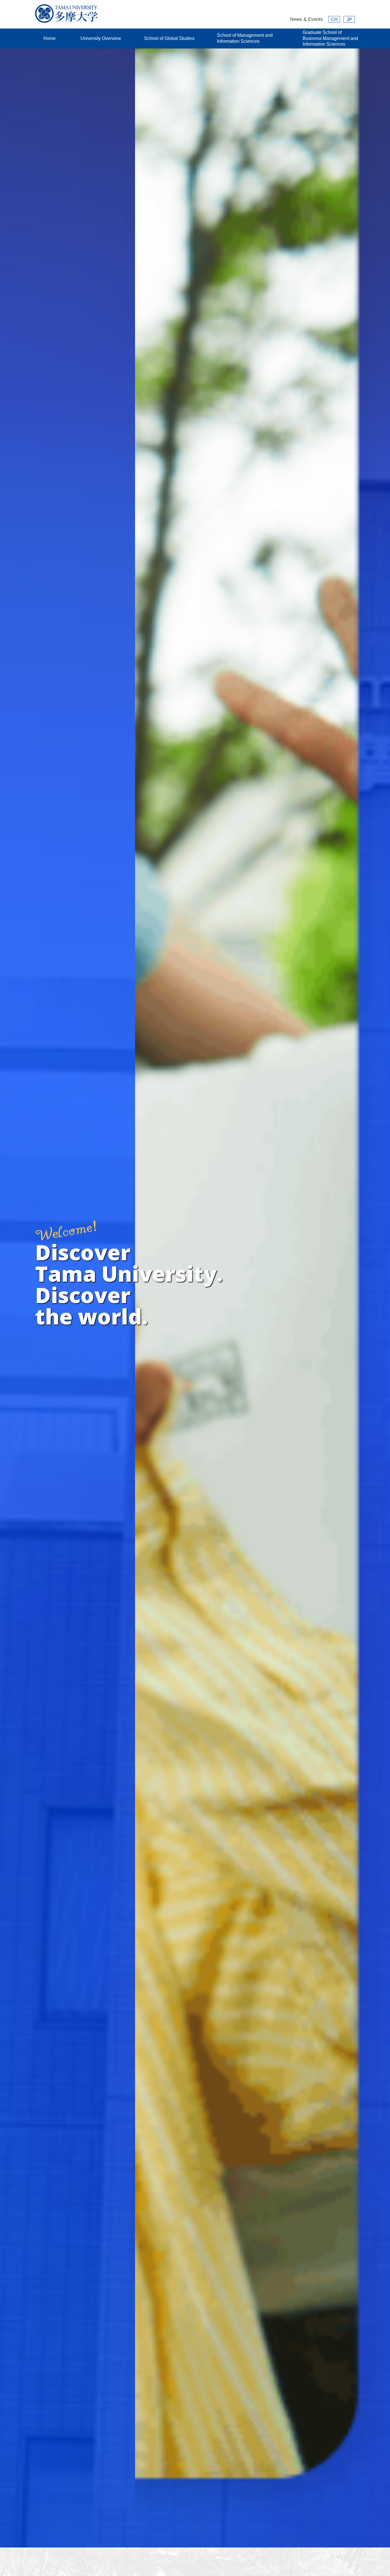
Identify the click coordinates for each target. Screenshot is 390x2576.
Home (50, 38)
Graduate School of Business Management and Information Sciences (330, 38)
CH (334, 20)
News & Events (306, 19)
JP (349, 20)
